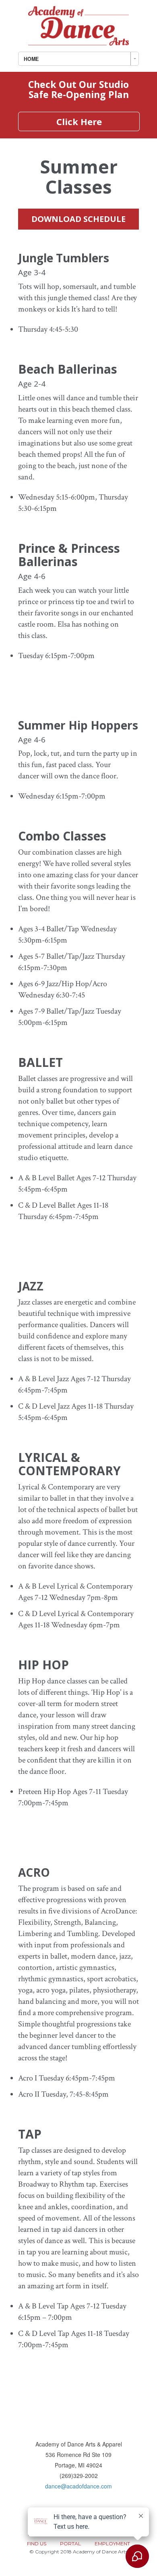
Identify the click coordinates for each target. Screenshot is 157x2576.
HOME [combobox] (31, 59)
